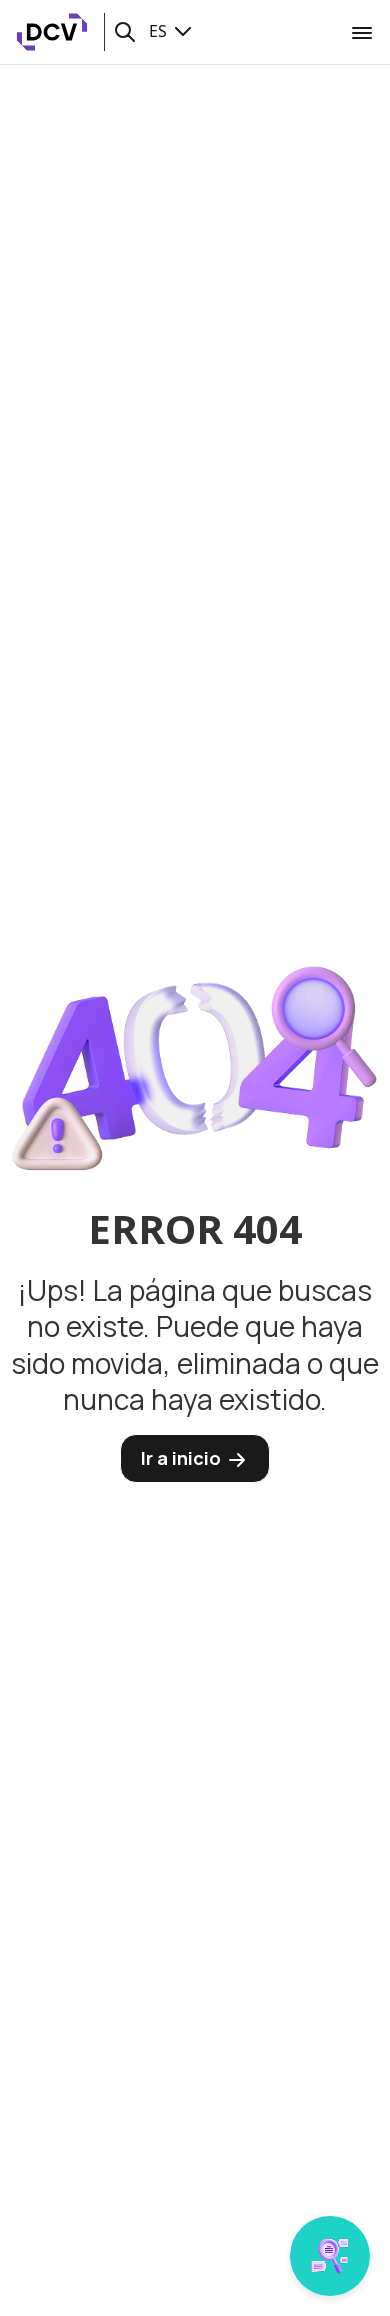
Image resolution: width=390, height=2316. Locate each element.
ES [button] (160, 31)
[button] (125, 32)
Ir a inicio (183, 1458)
